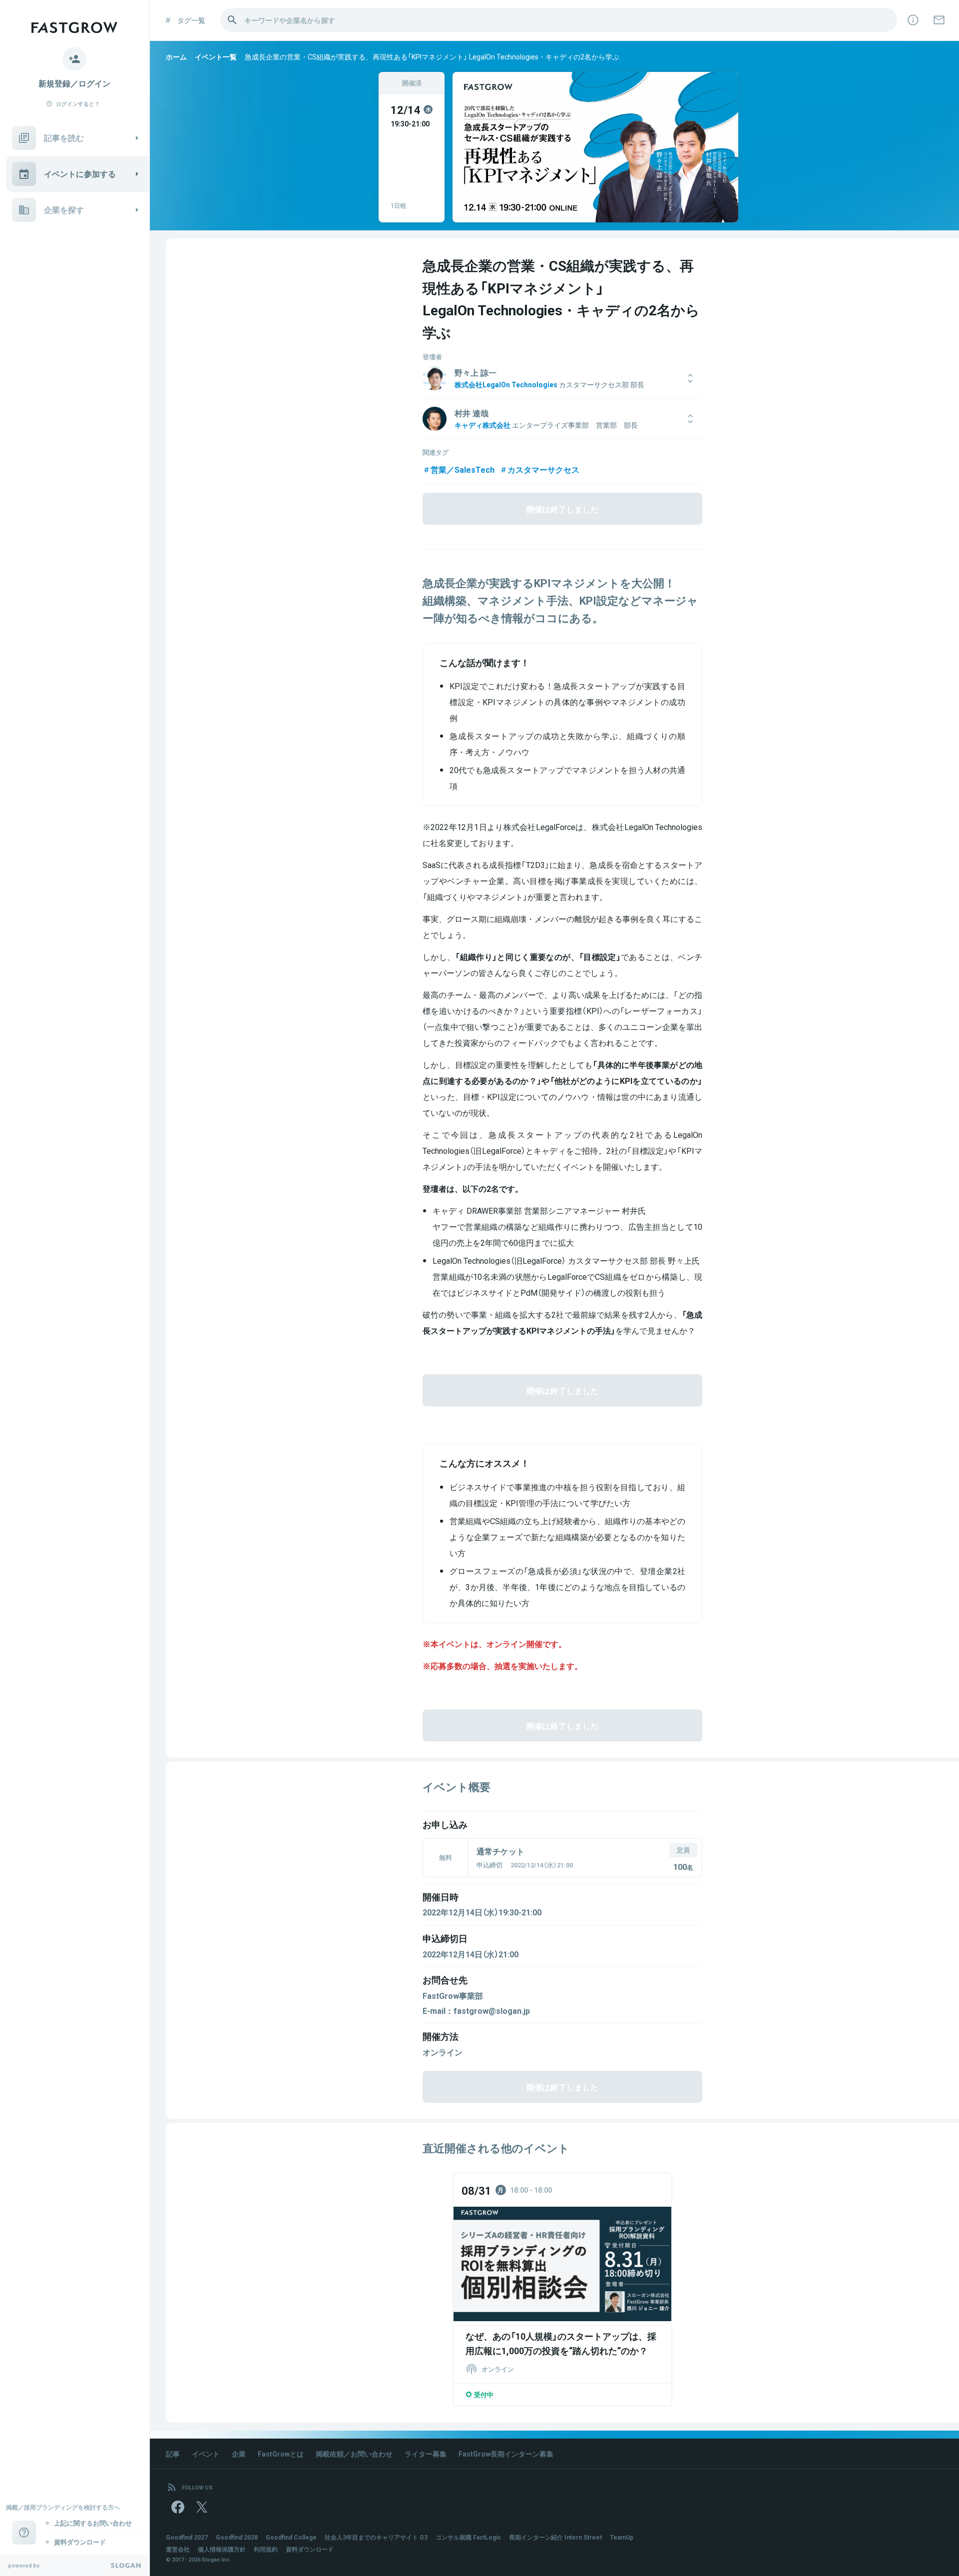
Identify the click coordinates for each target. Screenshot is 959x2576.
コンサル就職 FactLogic (468, 2537)
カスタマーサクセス (543, 469)
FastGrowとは (281, 2454)
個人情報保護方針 (222, 2549)
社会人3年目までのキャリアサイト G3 (376, 2537)
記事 (173, 2454)
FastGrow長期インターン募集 (506, 2454)
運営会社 (178, 2549)
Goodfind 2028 (237, 2537)
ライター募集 (426, 2454)
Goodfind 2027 (187, 2537)
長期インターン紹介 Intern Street (555, 2537)
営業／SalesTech (463, 469)
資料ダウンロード (310, 2549)
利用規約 (266, 2549)
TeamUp (622, 2537)
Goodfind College (291, 2537)
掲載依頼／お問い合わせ (354, 2454)
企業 (239, 2454)
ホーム (176, 56)
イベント (206, 2454)
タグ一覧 (191, 20)
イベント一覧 (216, 56)
